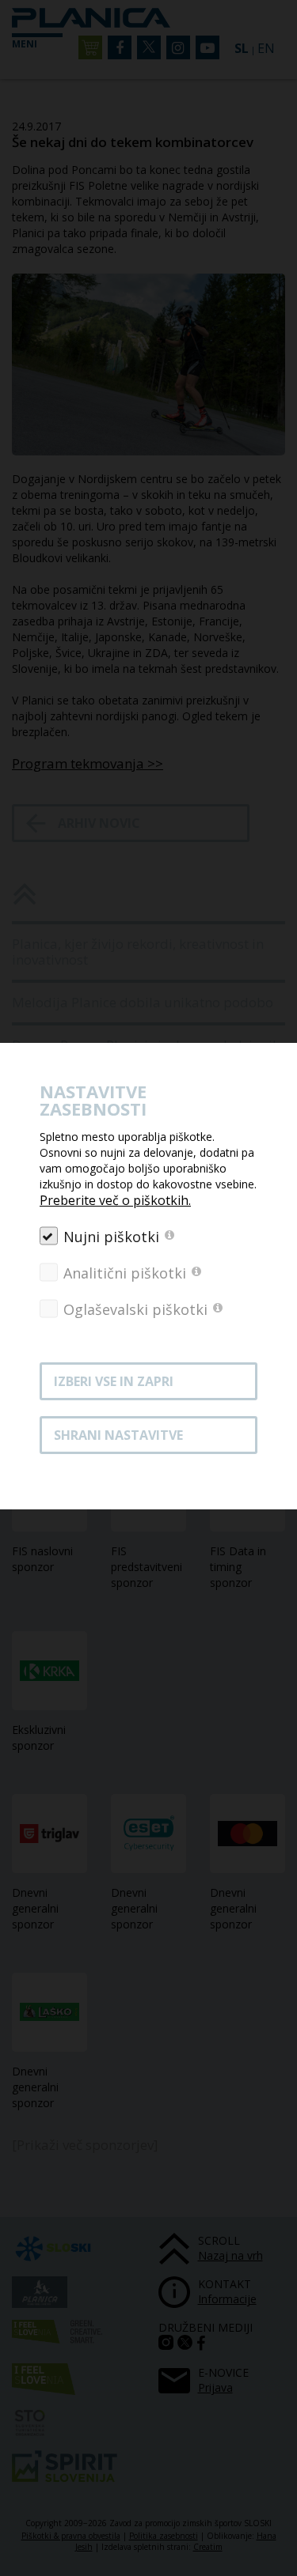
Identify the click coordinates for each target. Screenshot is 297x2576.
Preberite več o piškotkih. (115, 1200)
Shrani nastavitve (118, 1435)
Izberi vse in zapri (114, 1381)
